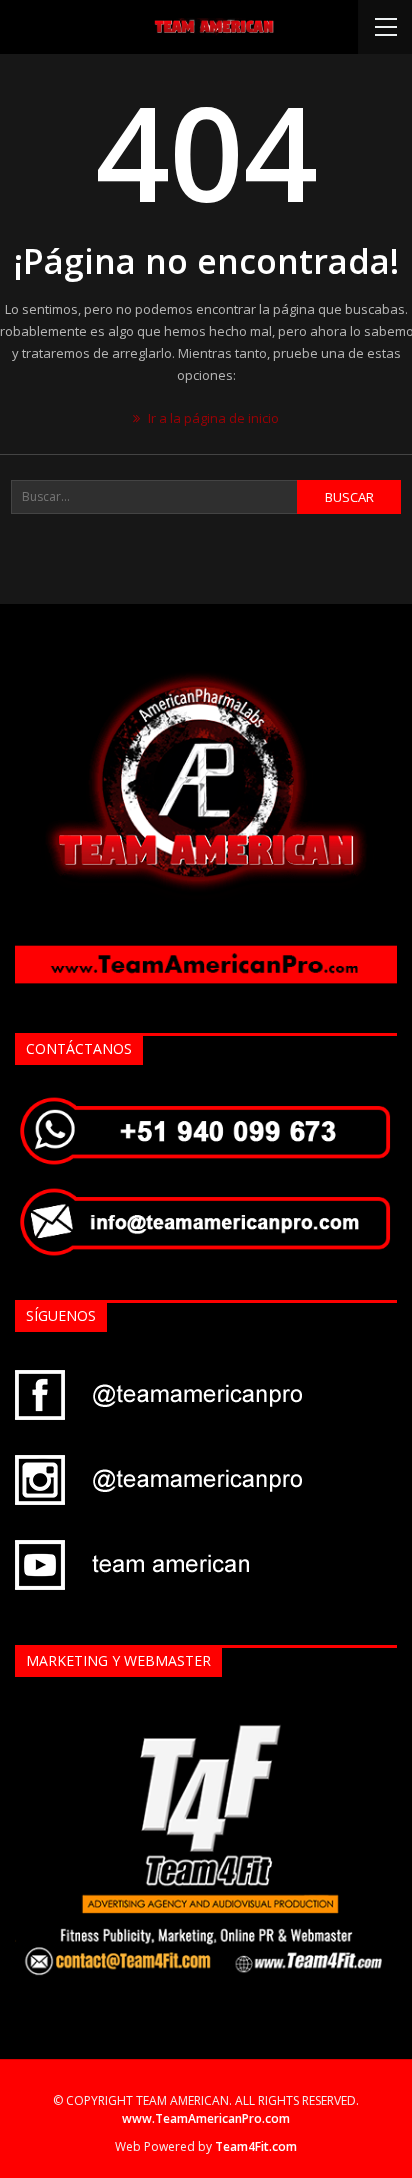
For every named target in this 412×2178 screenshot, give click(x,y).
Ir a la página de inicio (212, 418)
